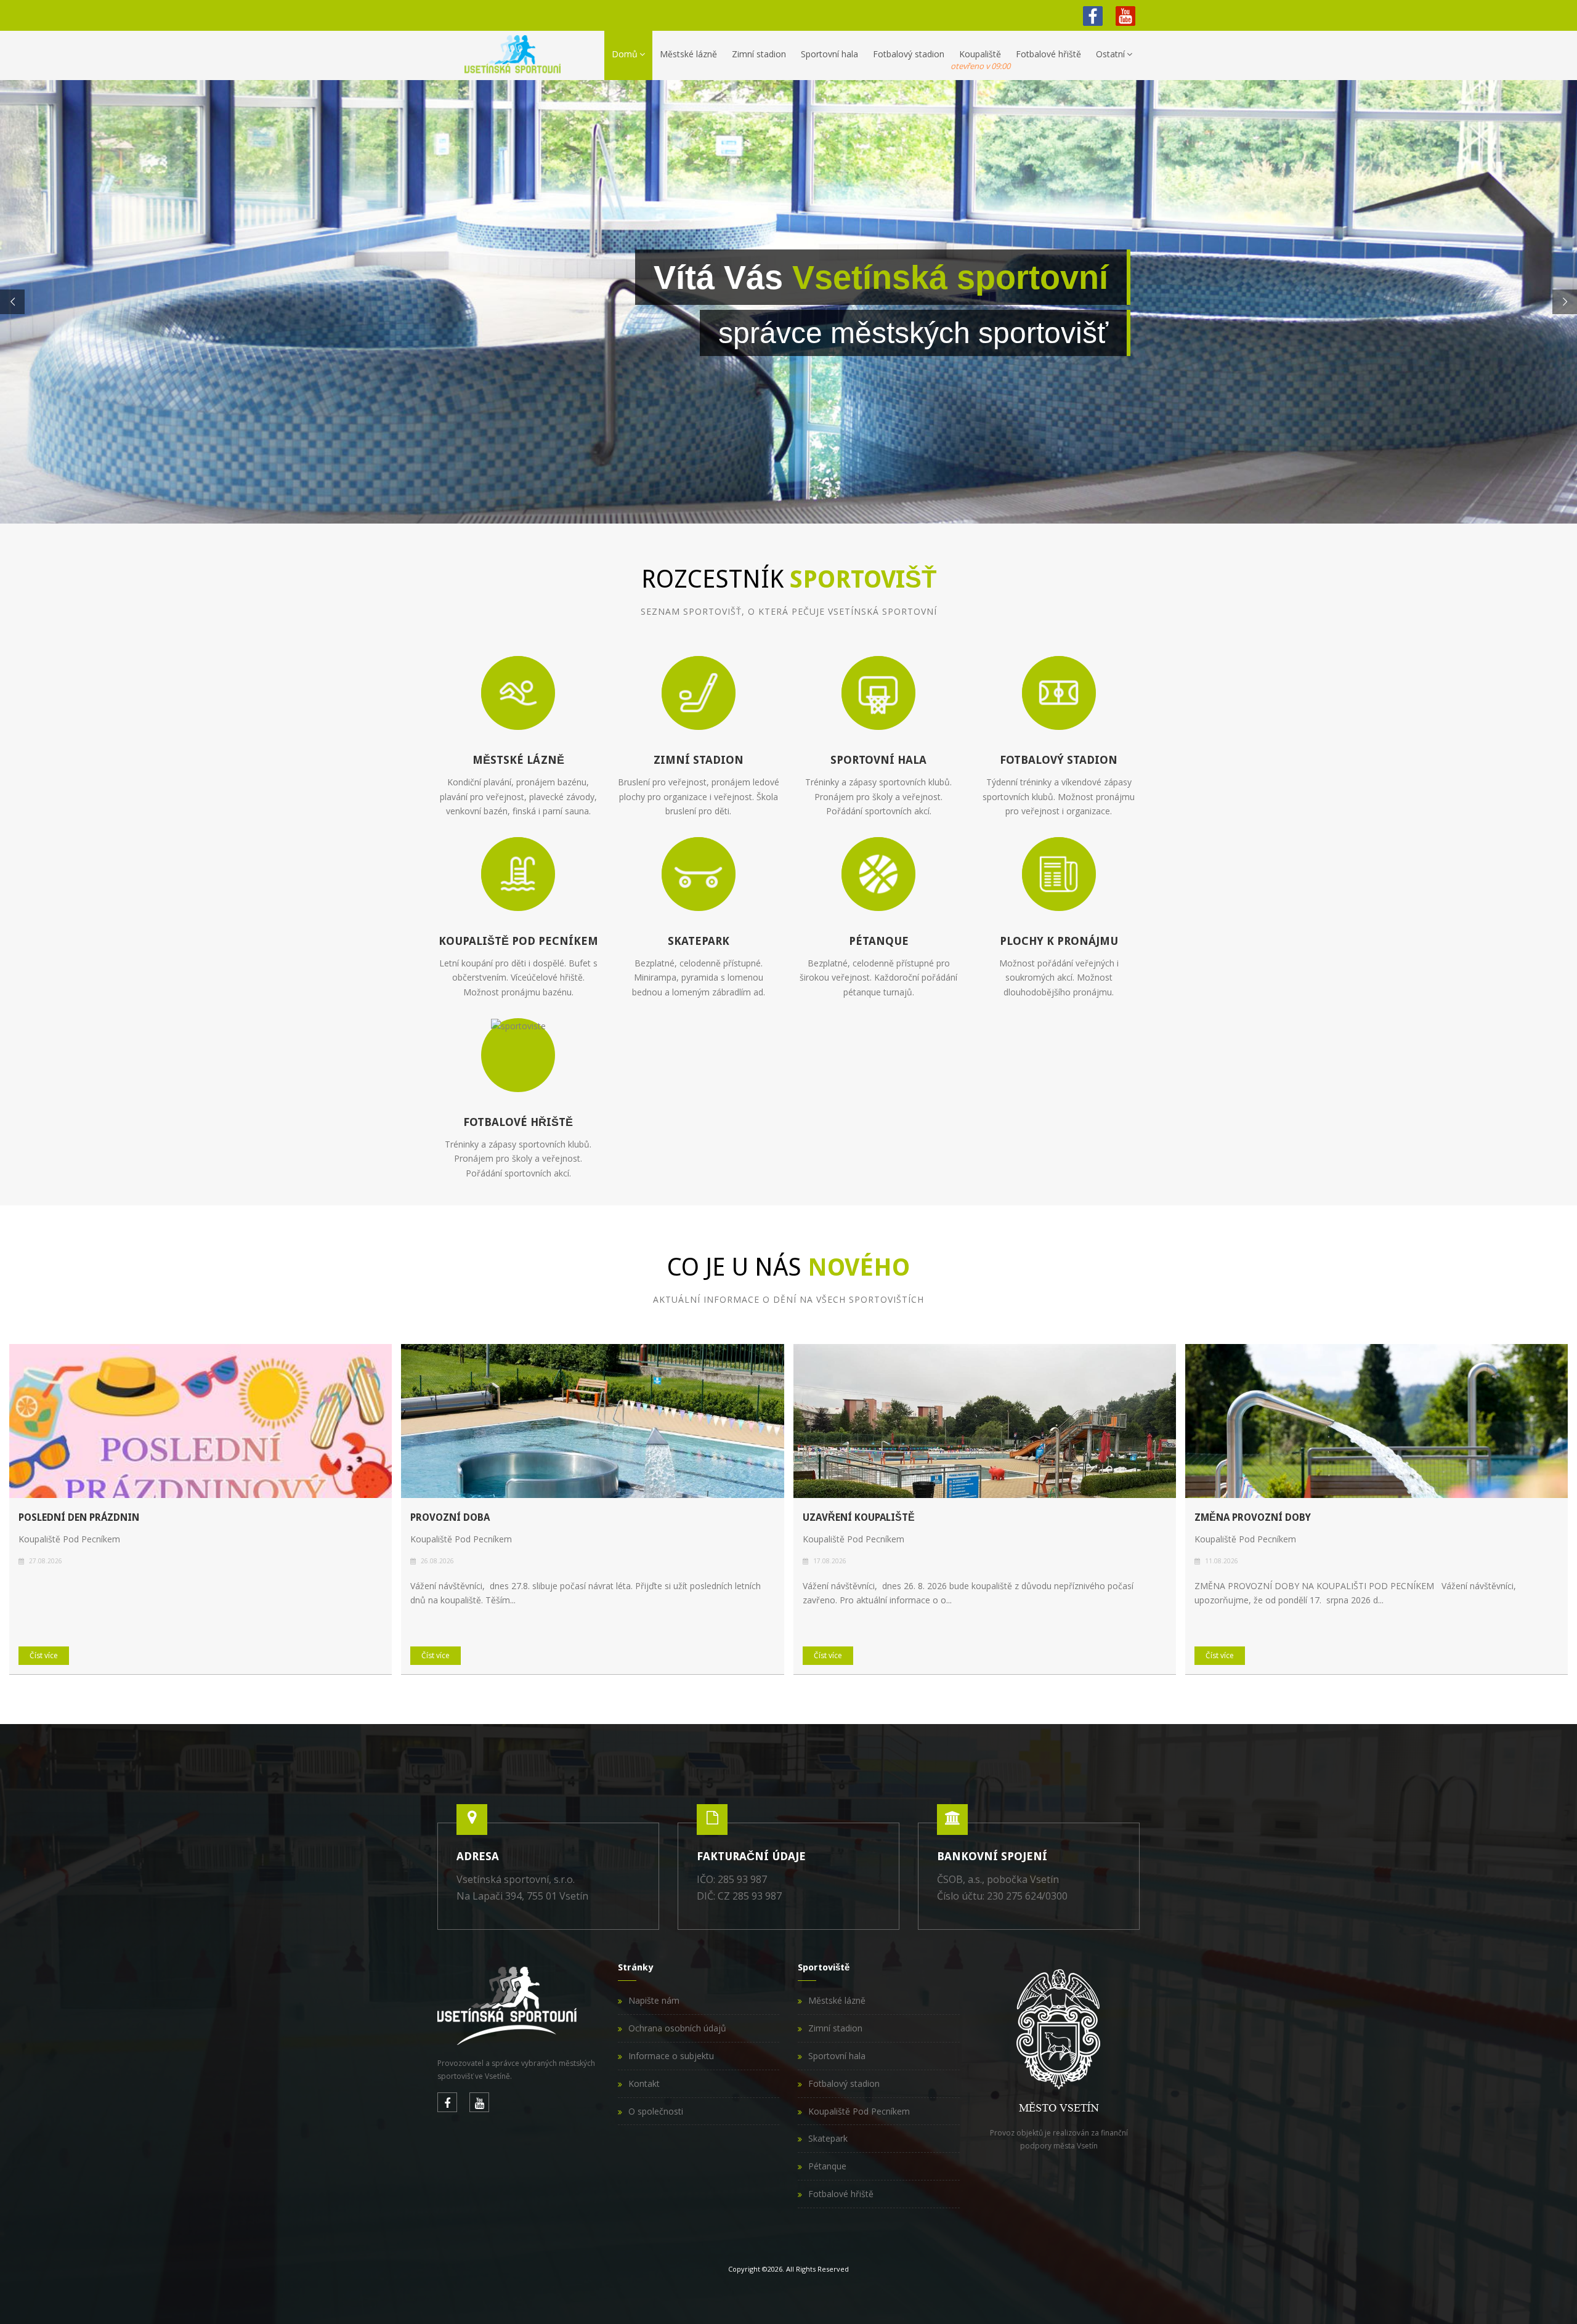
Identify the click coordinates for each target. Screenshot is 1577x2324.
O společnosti (656, 2111)
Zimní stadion (759, 54)
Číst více (44, 1655)
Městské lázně (688, 54)
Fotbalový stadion (909, 54)
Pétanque (827, 2166)
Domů (625, 54)
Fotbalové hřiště (1048, 54)
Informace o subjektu (671, 2056)
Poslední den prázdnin (79, 1517)
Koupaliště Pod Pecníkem (859, 2111)
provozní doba (450, 1517)
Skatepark (828, 2138)
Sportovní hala (829, 54)
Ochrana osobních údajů (677, 2028)
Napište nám (654, 2000)
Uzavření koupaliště (859, 1517)
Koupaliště (980, 60)
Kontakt (644, 2083)
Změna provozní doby (1253, 1517)
